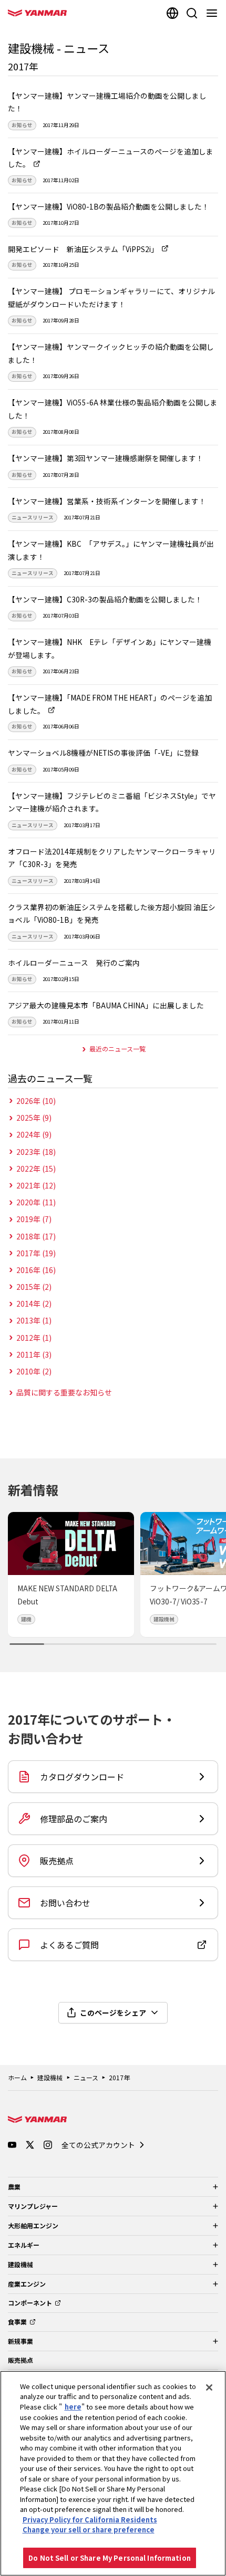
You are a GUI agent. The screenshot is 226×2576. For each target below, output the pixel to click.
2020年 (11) (36, 1202)
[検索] (192, 13)
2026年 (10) (36, 1101)
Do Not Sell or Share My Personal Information (110, 2558)
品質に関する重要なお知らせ (64, 1392)
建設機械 (50, 2077)
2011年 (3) (34, 1354)
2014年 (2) (34, 1303)
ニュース (86, 2077)
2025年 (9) (34, 1118)
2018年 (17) (36, 1236)
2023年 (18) (36, 1152)
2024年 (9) (34, 1134)
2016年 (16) (36, 1270)
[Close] (209, 2387)
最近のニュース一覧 (117, 1049)
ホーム (17, 2077)
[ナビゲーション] (214, 13)
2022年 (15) (36, 1169)
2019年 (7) (34, 1219)
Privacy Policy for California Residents (90, 2520)
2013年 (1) (34, 1320)
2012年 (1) (34, 1338)
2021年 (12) (36, 1185)
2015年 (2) (34, 1287)
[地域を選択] (172, 13)
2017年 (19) (36, 1253)
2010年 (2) (34, 1371)
